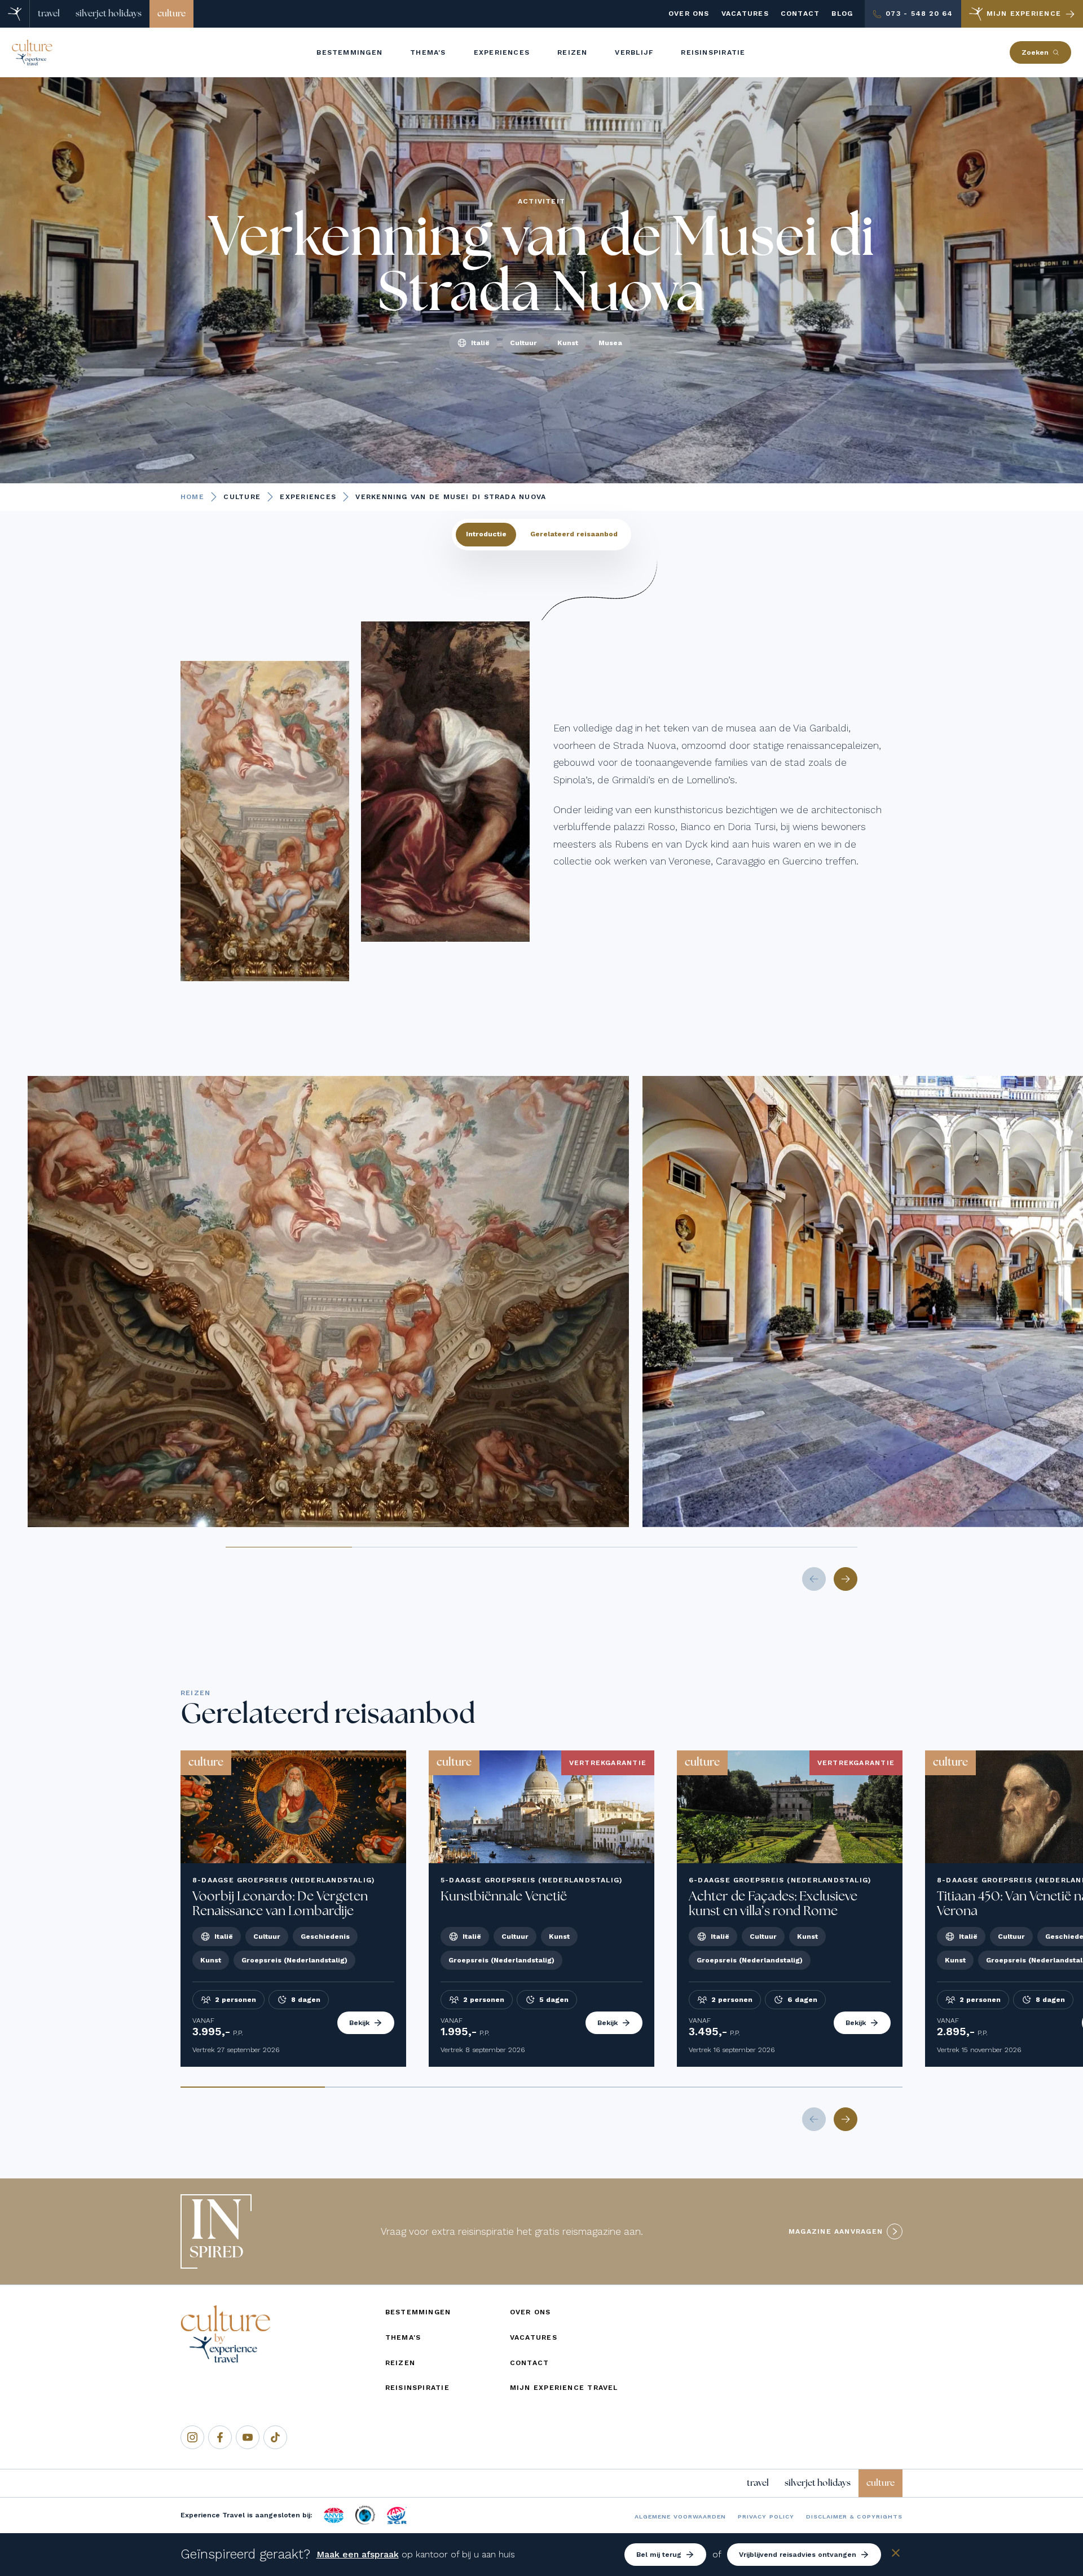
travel (49, 14)
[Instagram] (192, 2437)
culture (171, 14)
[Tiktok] (275, 2437)
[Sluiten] (896, 2555)
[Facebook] (220, 2437)
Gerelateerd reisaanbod (574, 534)
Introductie (486, 534)
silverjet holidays (109, 14)
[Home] (15, 14)
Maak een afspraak (358, 2554)
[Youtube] (248, 2437)
